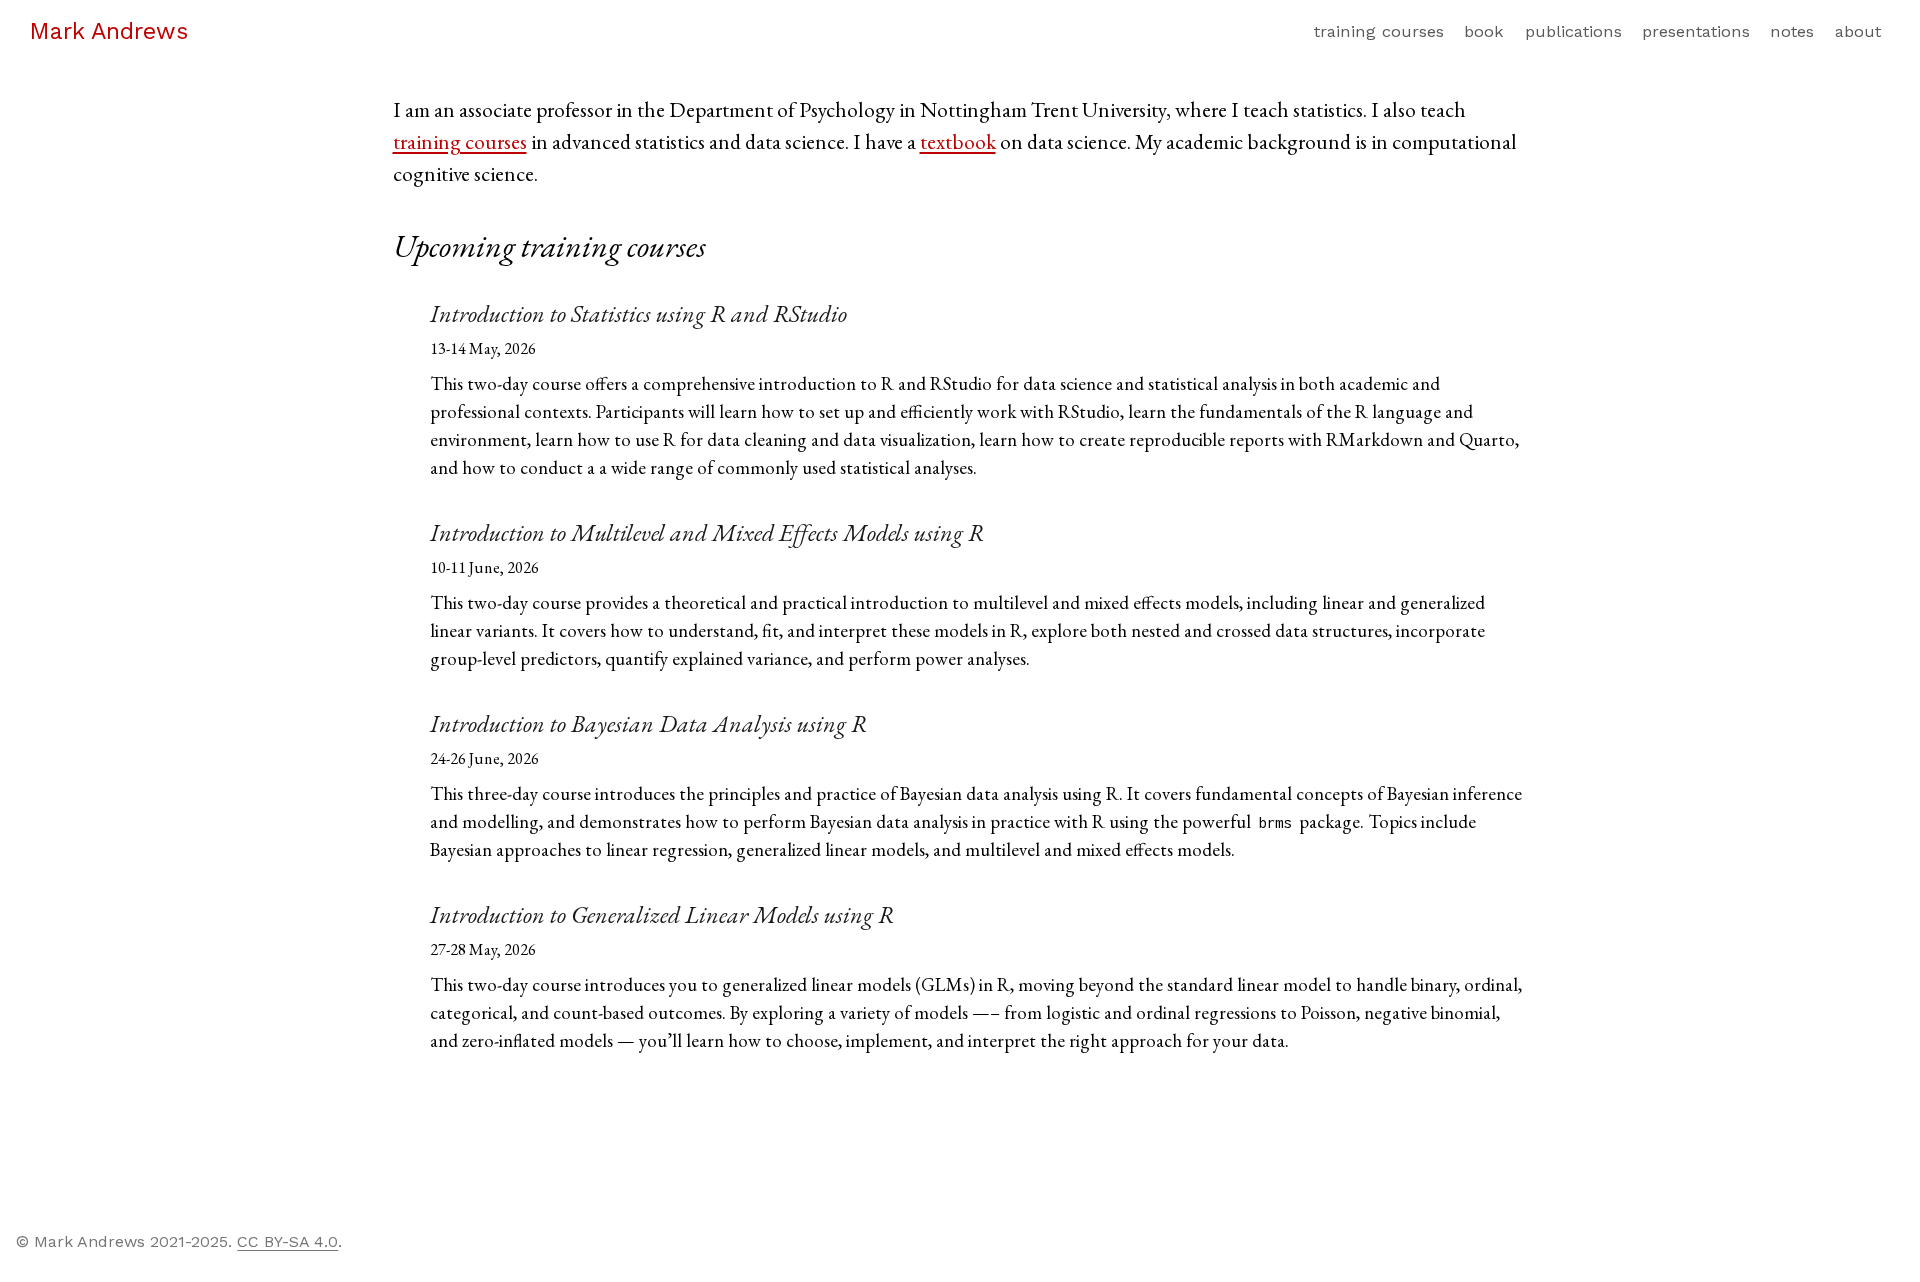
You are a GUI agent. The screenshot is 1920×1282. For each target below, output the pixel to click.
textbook (958, 141)
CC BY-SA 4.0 (287, 1241)
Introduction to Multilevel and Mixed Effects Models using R (707, 532)
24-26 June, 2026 (484, 758)
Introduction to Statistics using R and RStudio (638, 313)
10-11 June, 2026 (484, 567)
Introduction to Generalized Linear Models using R (662, 914)
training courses (460, 141)
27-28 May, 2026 (483, 949)
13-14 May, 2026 (483, 348)
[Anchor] (728, 243)
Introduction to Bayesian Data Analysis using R (648, 723)
